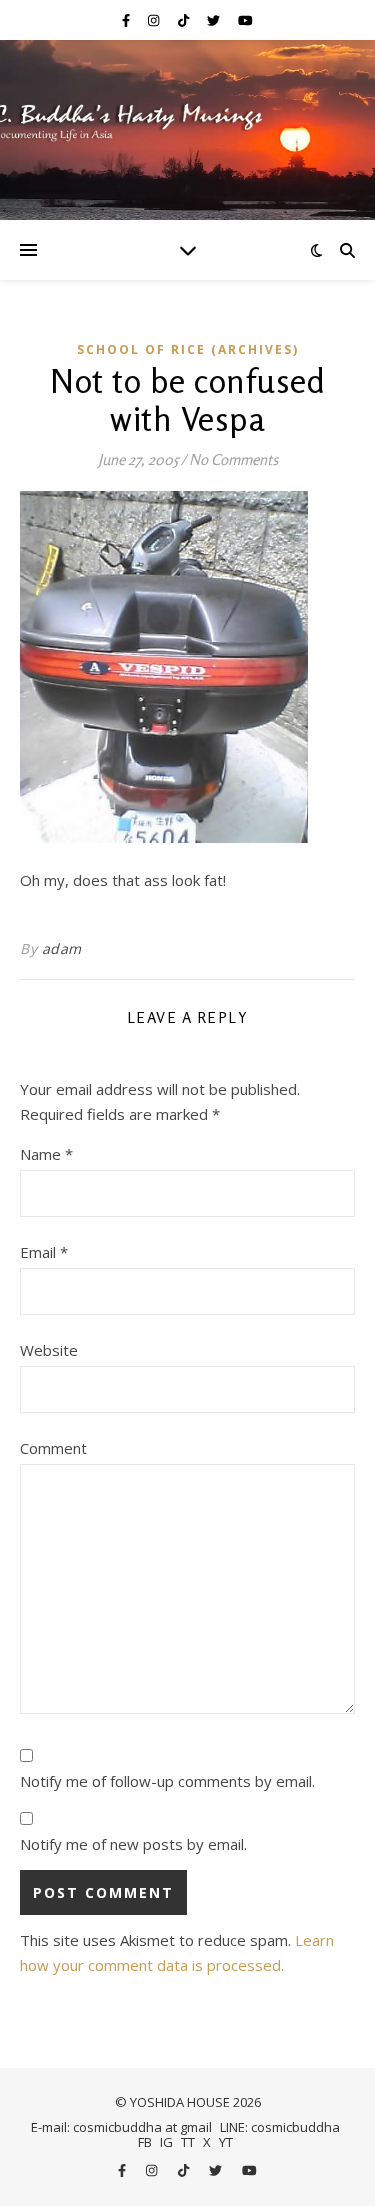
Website (49, 1350)
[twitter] (215, 20)
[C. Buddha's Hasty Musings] (187, 130)
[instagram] (155, 20)
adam (62, 948)
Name (46, 1154)
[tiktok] (185, 20)
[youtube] (245, 20)
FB (145, 2142)
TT (188, 2142)
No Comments (233, 459)
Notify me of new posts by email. (133, 1844)
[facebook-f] (127, 20)
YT (226, 2142)
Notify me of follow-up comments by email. (167, 1781)
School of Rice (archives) (188, 349)
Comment (53, 1448)
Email (44, 1252)
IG (166, 2142)
